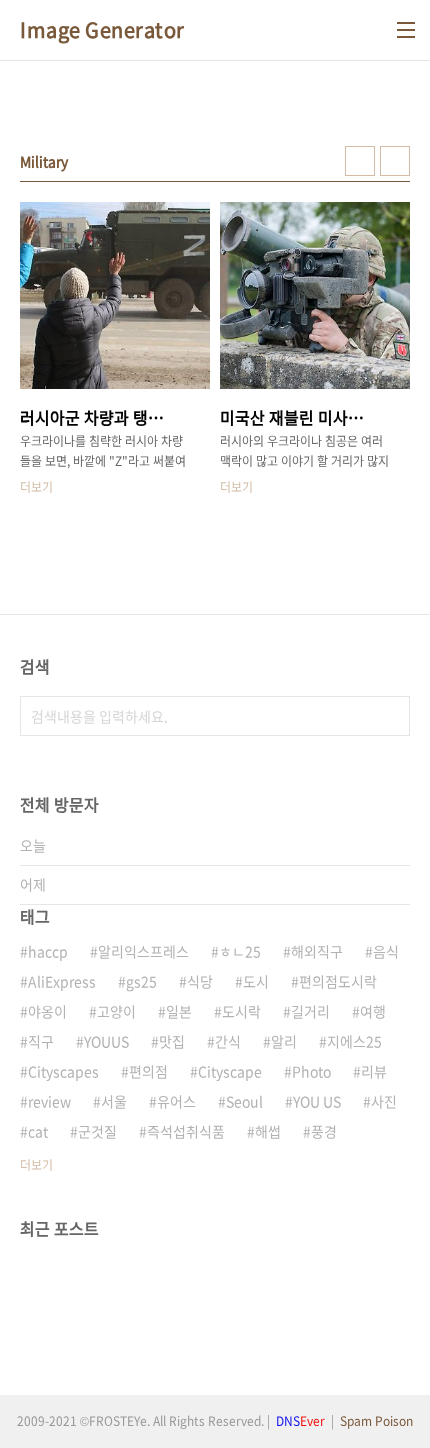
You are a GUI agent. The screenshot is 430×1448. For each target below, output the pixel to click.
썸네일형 (360, 161)
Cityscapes (63, 1071)
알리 (284, 1041)
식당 (200, 981)
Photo (311, 1071)
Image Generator (102, 30)
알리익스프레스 (143, 951)
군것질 (97, 1131)
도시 (256, 981)
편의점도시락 (338, 981)
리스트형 (395, 161)
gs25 (141, 981)
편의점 (148, 1071)
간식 (228, 1041)
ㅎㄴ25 (240, 951)
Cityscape (230, 1071)
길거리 (310, 1011)
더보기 (36, 1165)
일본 (179, 1011)
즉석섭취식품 (186, 1131)
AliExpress (62, 981)
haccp (48, 951)
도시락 (241, 1011)
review (49, 1101)
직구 (41, 1041)
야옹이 (47, 1011)
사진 (384, 1101)
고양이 (116, 1011)
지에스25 (354, 1041)
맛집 (172, 1041)
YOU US (317, 1101)
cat (38, 1131)
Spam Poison (376, 1421)
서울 (114, 1101)
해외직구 (317, 951)
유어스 (176, 1101)
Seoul (244, 1101)
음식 (386, 951)
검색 (390, 716)
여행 (373, 1011)
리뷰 (374, 1071)
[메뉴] (406, 30)
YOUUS (106, 1041)
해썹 (268, 1131)
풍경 (324, 1131)
